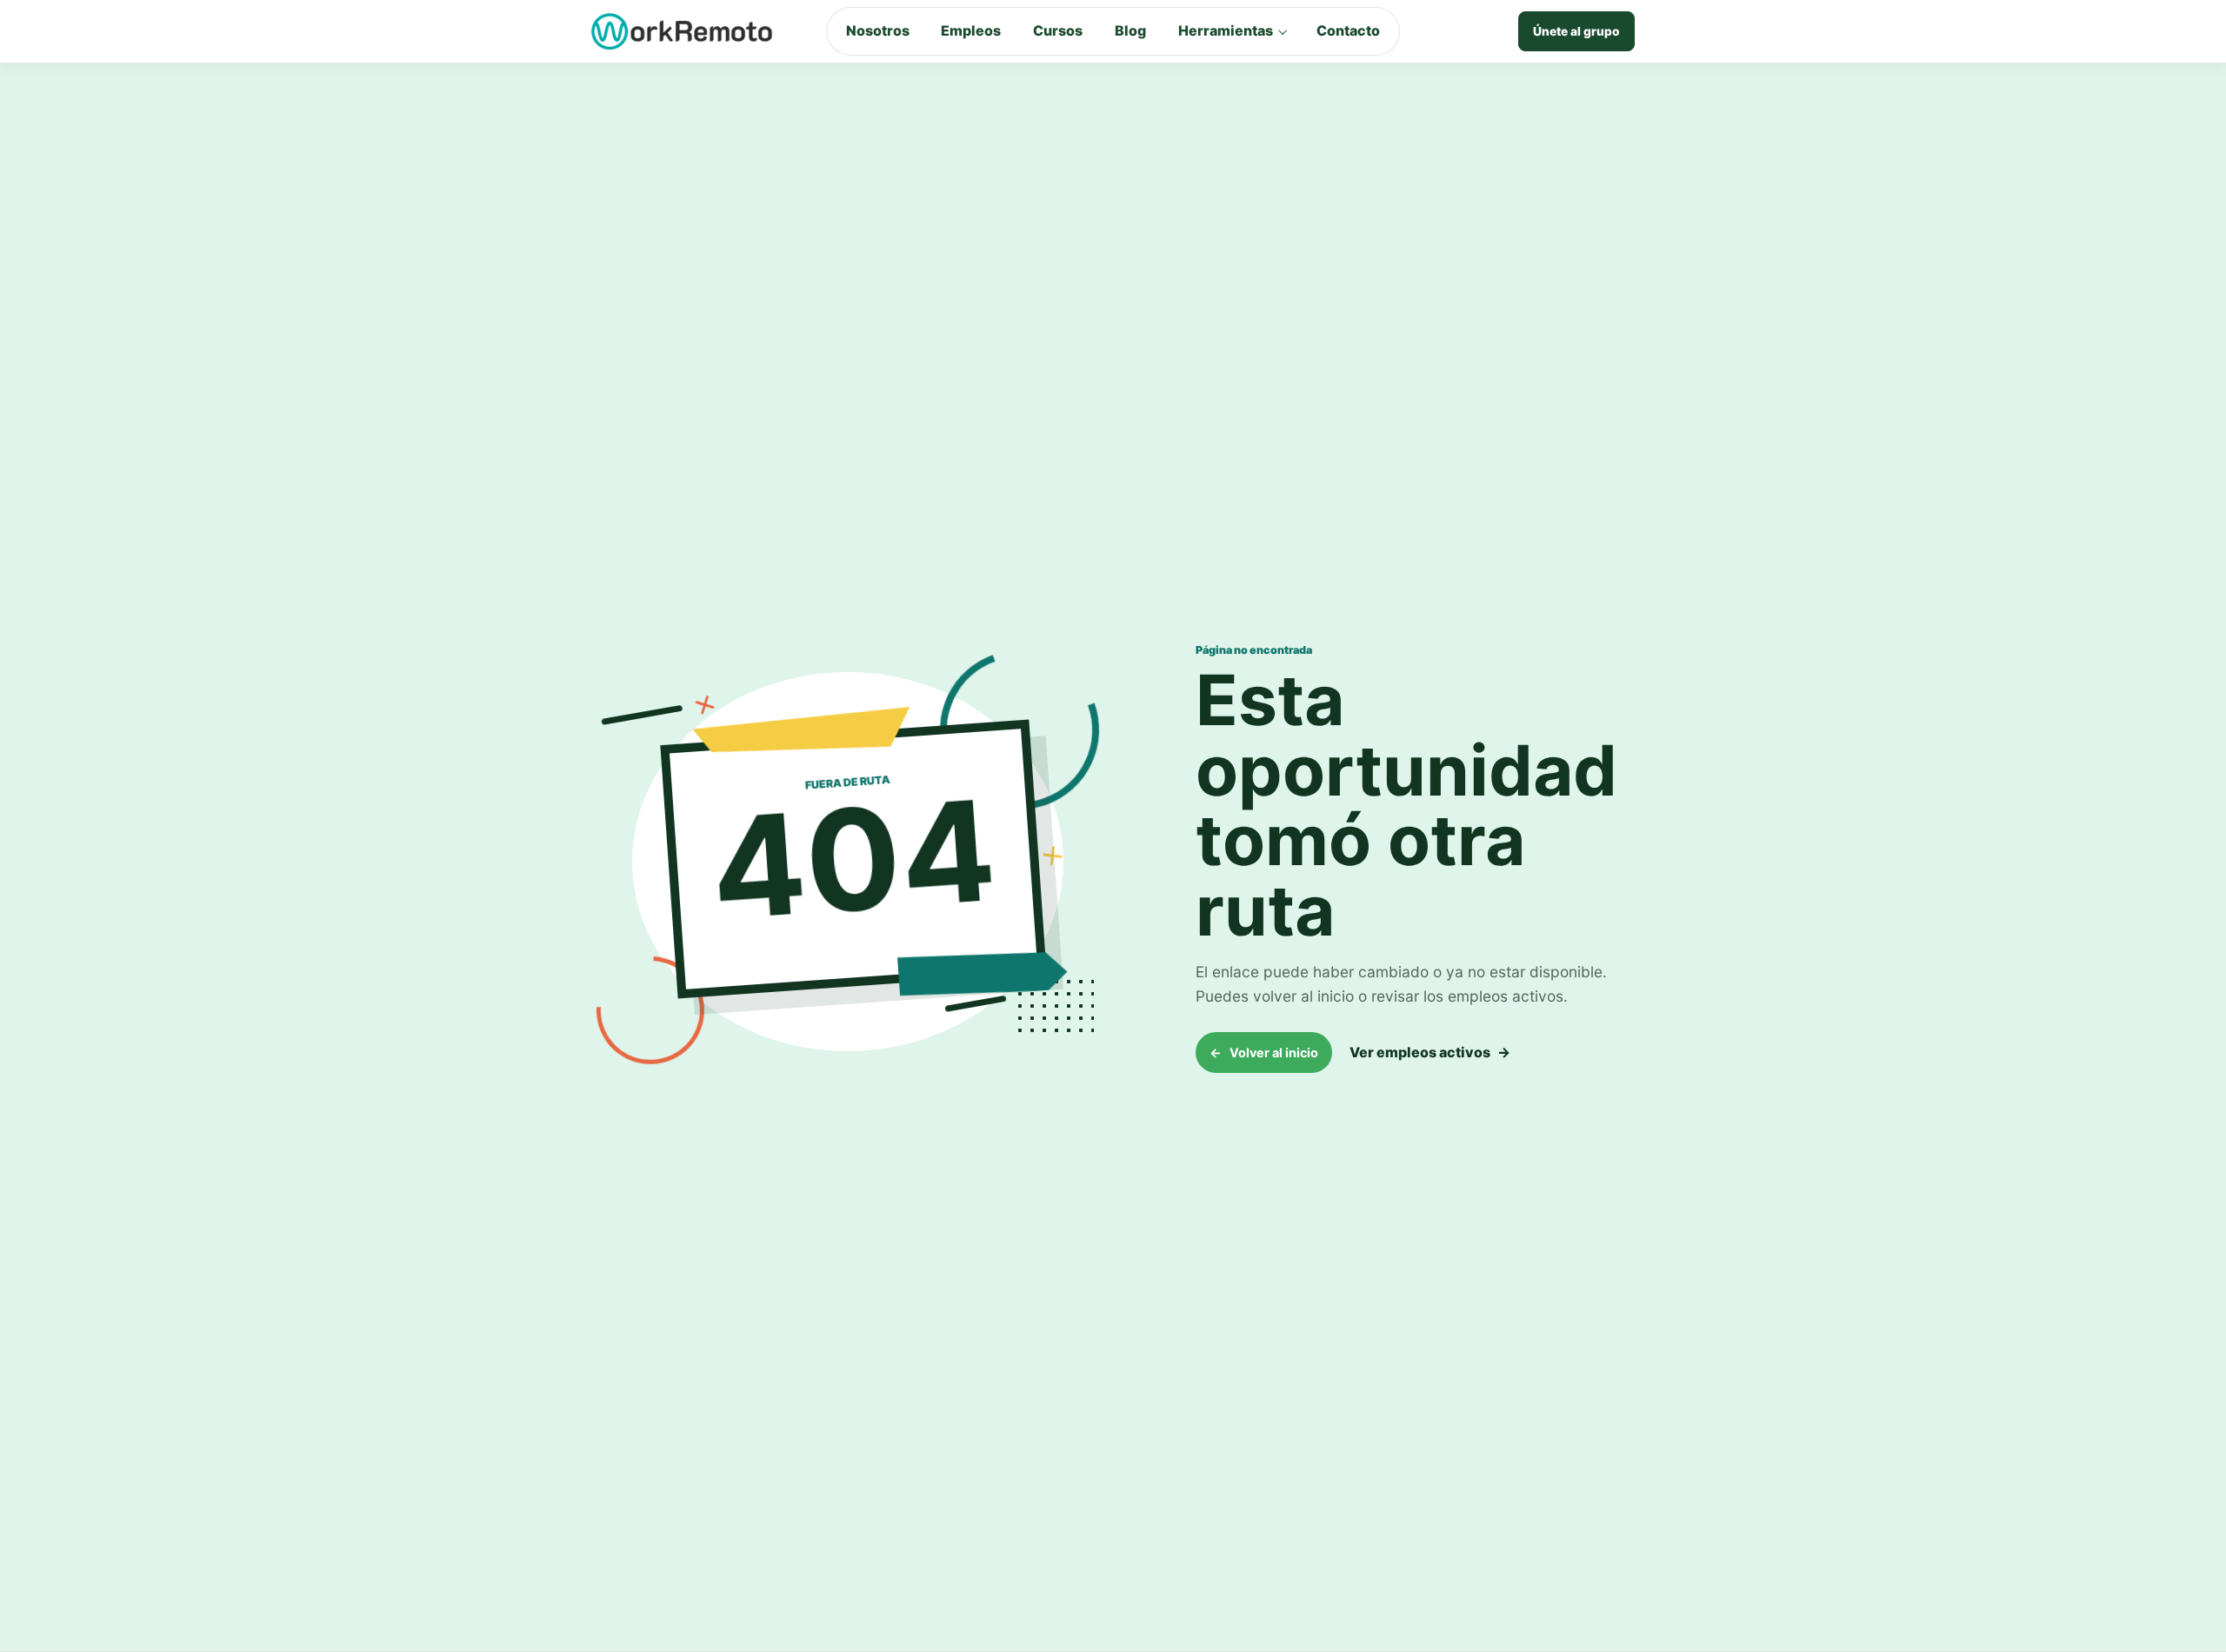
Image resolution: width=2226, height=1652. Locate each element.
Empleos (971, 30)
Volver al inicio (1264, 1052)
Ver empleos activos (1430, 1052)
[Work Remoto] (683, 31)
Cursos (1058, 30)
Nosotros (878, 30)
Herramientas (1226, 30)
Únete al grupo (1576, 31)
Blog (1130, 30)
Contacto (1348, 30)
